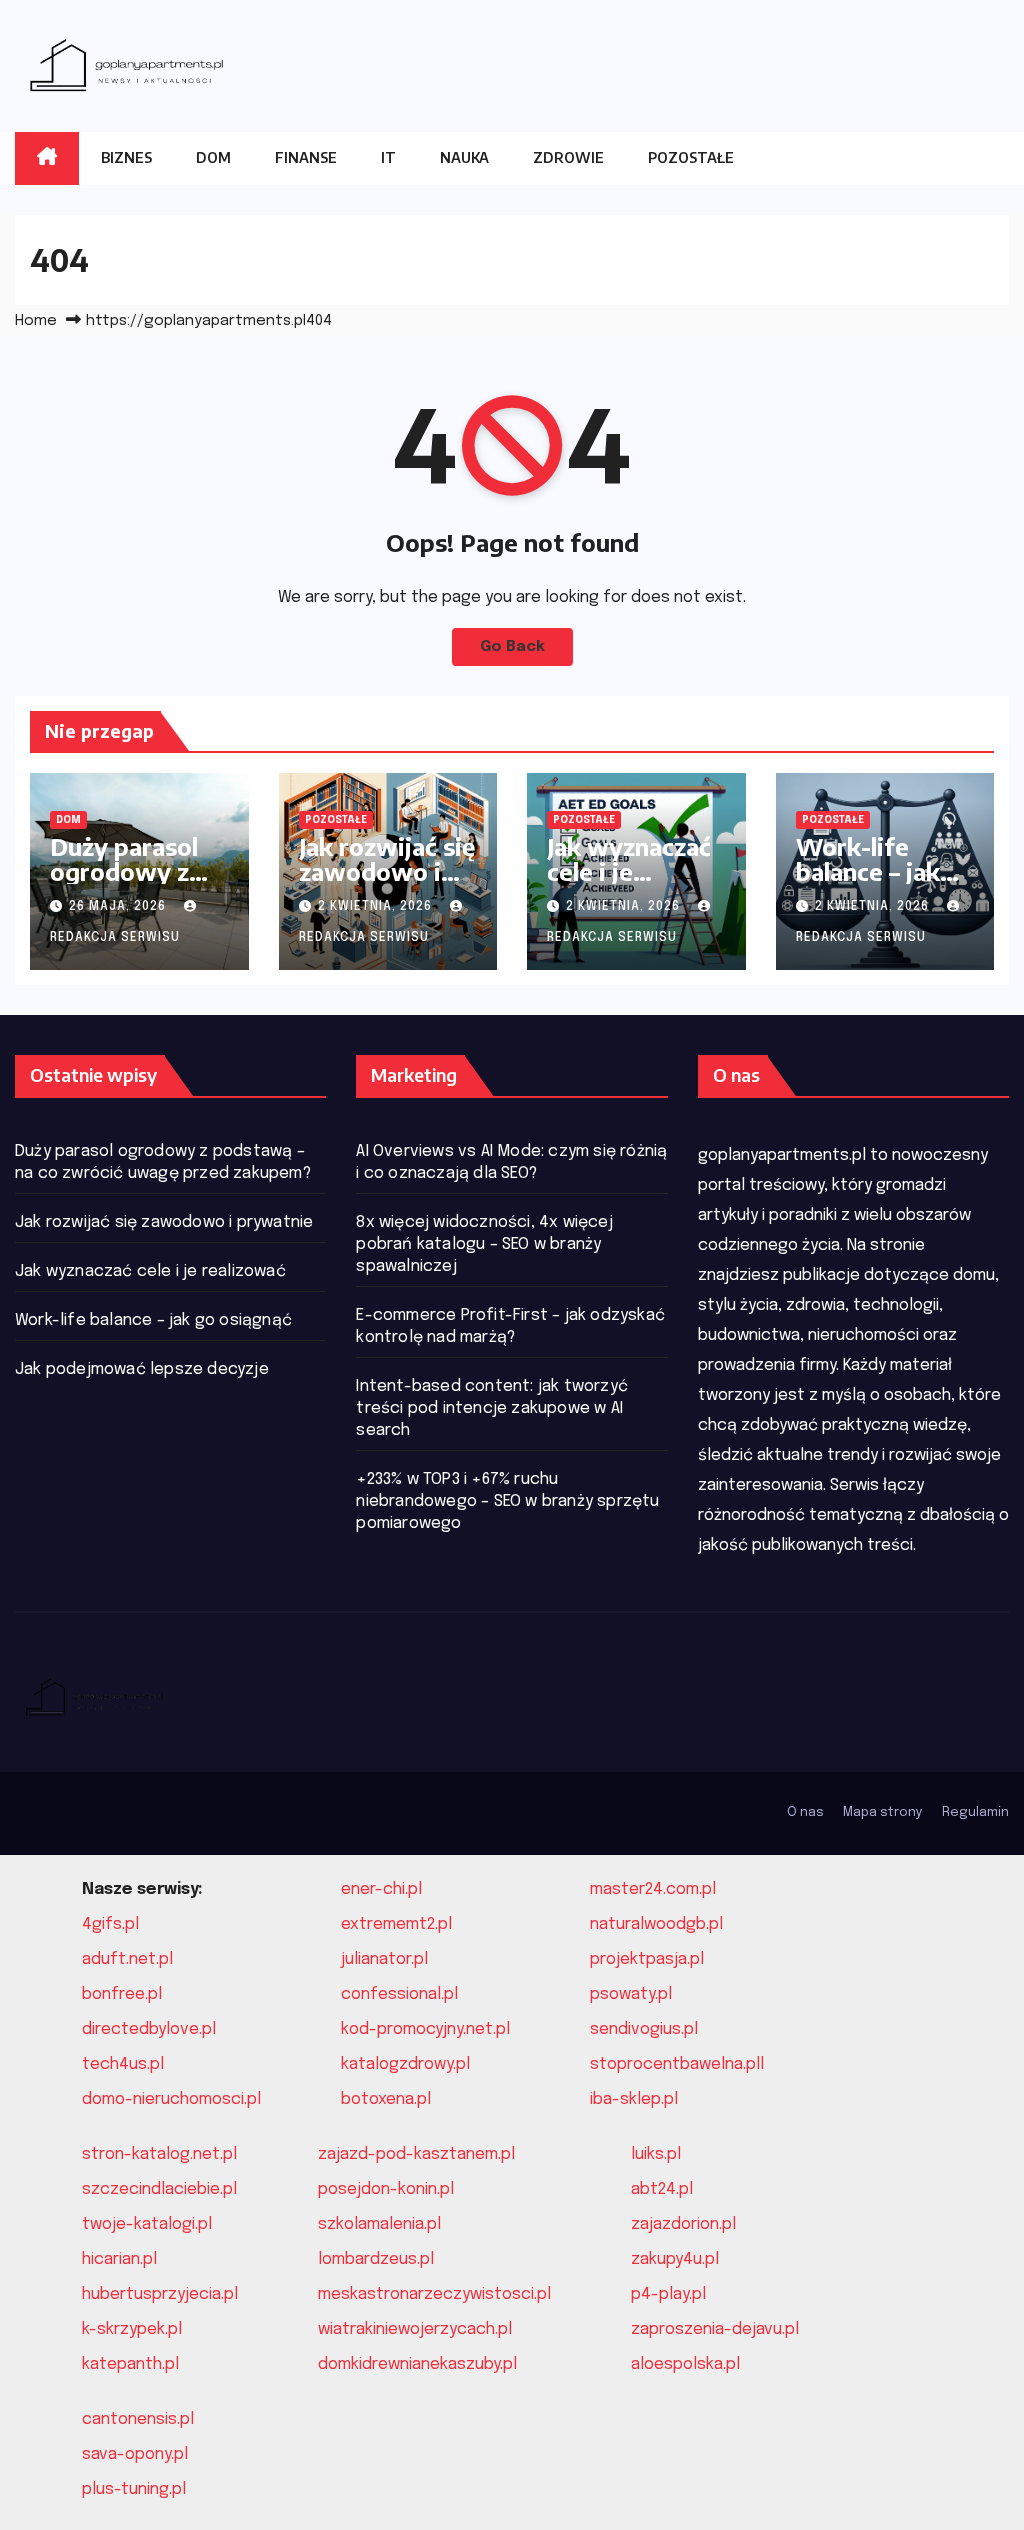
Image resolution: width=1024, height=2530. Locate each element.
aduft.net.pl (127, 1959)
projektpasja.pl (647, 1959)
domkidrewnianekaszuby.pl (417, 2364)
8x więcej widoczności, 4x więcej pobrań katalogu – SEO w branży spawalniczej (484, 1244)
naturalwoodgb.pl (656, 1924)
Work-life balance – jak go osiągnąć (868, 871)
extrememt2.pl (396, 1924)
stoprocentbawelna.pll (677, 2064)
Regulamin (975, 1812)
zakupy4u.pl (675, 2259)
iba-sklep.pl (634, 2099)
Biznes (126, 157)
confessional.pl (399, 1994)
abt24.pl (662, 2189)
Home (36, 321)
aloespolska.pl (685, 2364)
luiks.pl (656, 2154)
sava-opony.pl (135, 2454)
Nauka (464, 157)
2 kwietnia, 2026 (377, 907)
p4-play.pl (668, 2294)
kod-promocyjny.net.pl (425, 2029)
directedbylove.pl (149, 2029)
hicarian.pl (119, 2259)
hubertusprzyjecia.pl (160, 2294)
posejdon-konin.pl (386, 2189)
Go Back (512, 647)
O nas (805, 1812)
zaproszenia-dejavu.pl (715, 2329)
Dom (213, 157)
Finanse (306, 157)
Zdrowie (568, 157)
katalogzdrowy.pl (405, 2064)
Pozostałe (691, 157)
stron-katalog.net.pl (159, 2154)
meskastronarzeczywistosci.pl (434, 2294)
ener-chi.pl (381, 1889)
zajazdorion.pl (683, 2224)
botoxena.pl (386, 2099)
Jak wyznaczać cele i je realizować (629, 871)
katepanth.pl (130, 2364)
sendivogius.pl (644, 2029)
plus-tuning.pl (134, 2489)
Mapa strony (883, 1812)
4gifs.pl (110, 1924)
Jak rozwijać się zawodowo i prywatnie (387, 871)
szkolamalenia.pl (379, 2224)
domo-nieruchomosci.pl (171, 2099)
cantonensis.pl (138, 2419)
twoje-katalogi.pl (147, 2224)
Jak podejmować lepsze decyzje (142, 1369)
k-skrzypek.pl (132, 2329)
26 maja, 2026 (119, 907)
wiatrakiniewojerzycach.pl (415, 2329)
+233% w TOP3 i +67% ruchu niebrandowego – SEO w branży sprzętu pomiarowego (507, 1501)
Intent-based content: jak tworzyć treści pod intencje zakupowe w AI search (492, 1408)
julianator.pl (384, 1959)
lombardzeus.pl (376, 2259)
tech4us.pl (123, 2064)
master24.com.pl (653, 1889)
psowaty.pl (631, 1994)
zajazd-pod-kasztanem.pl (416, 2154)
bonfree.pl (122, 1994)
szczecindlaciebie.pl (159, 2189)
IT (388, 157)
